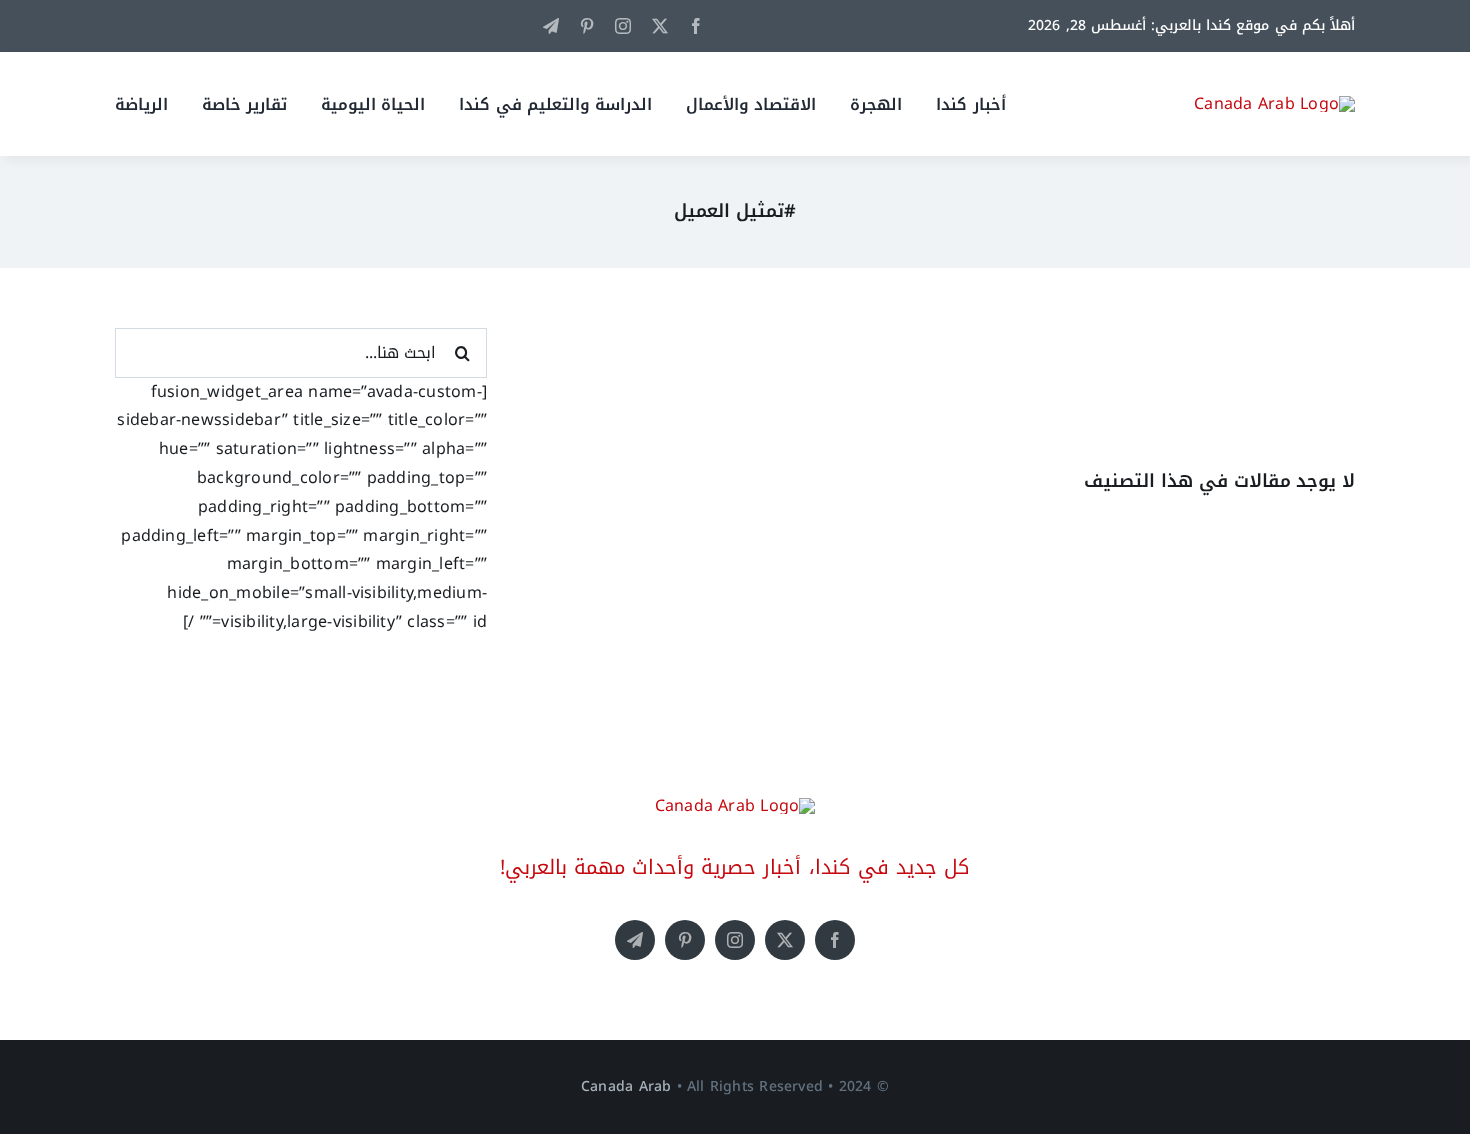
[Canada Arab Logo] (1274, 103)
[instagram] (623, 26)
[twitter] (660, 26)
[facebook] (696, 26)
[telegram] (551, 26)
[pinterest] (587, 26)
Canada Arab (626, 1086)
